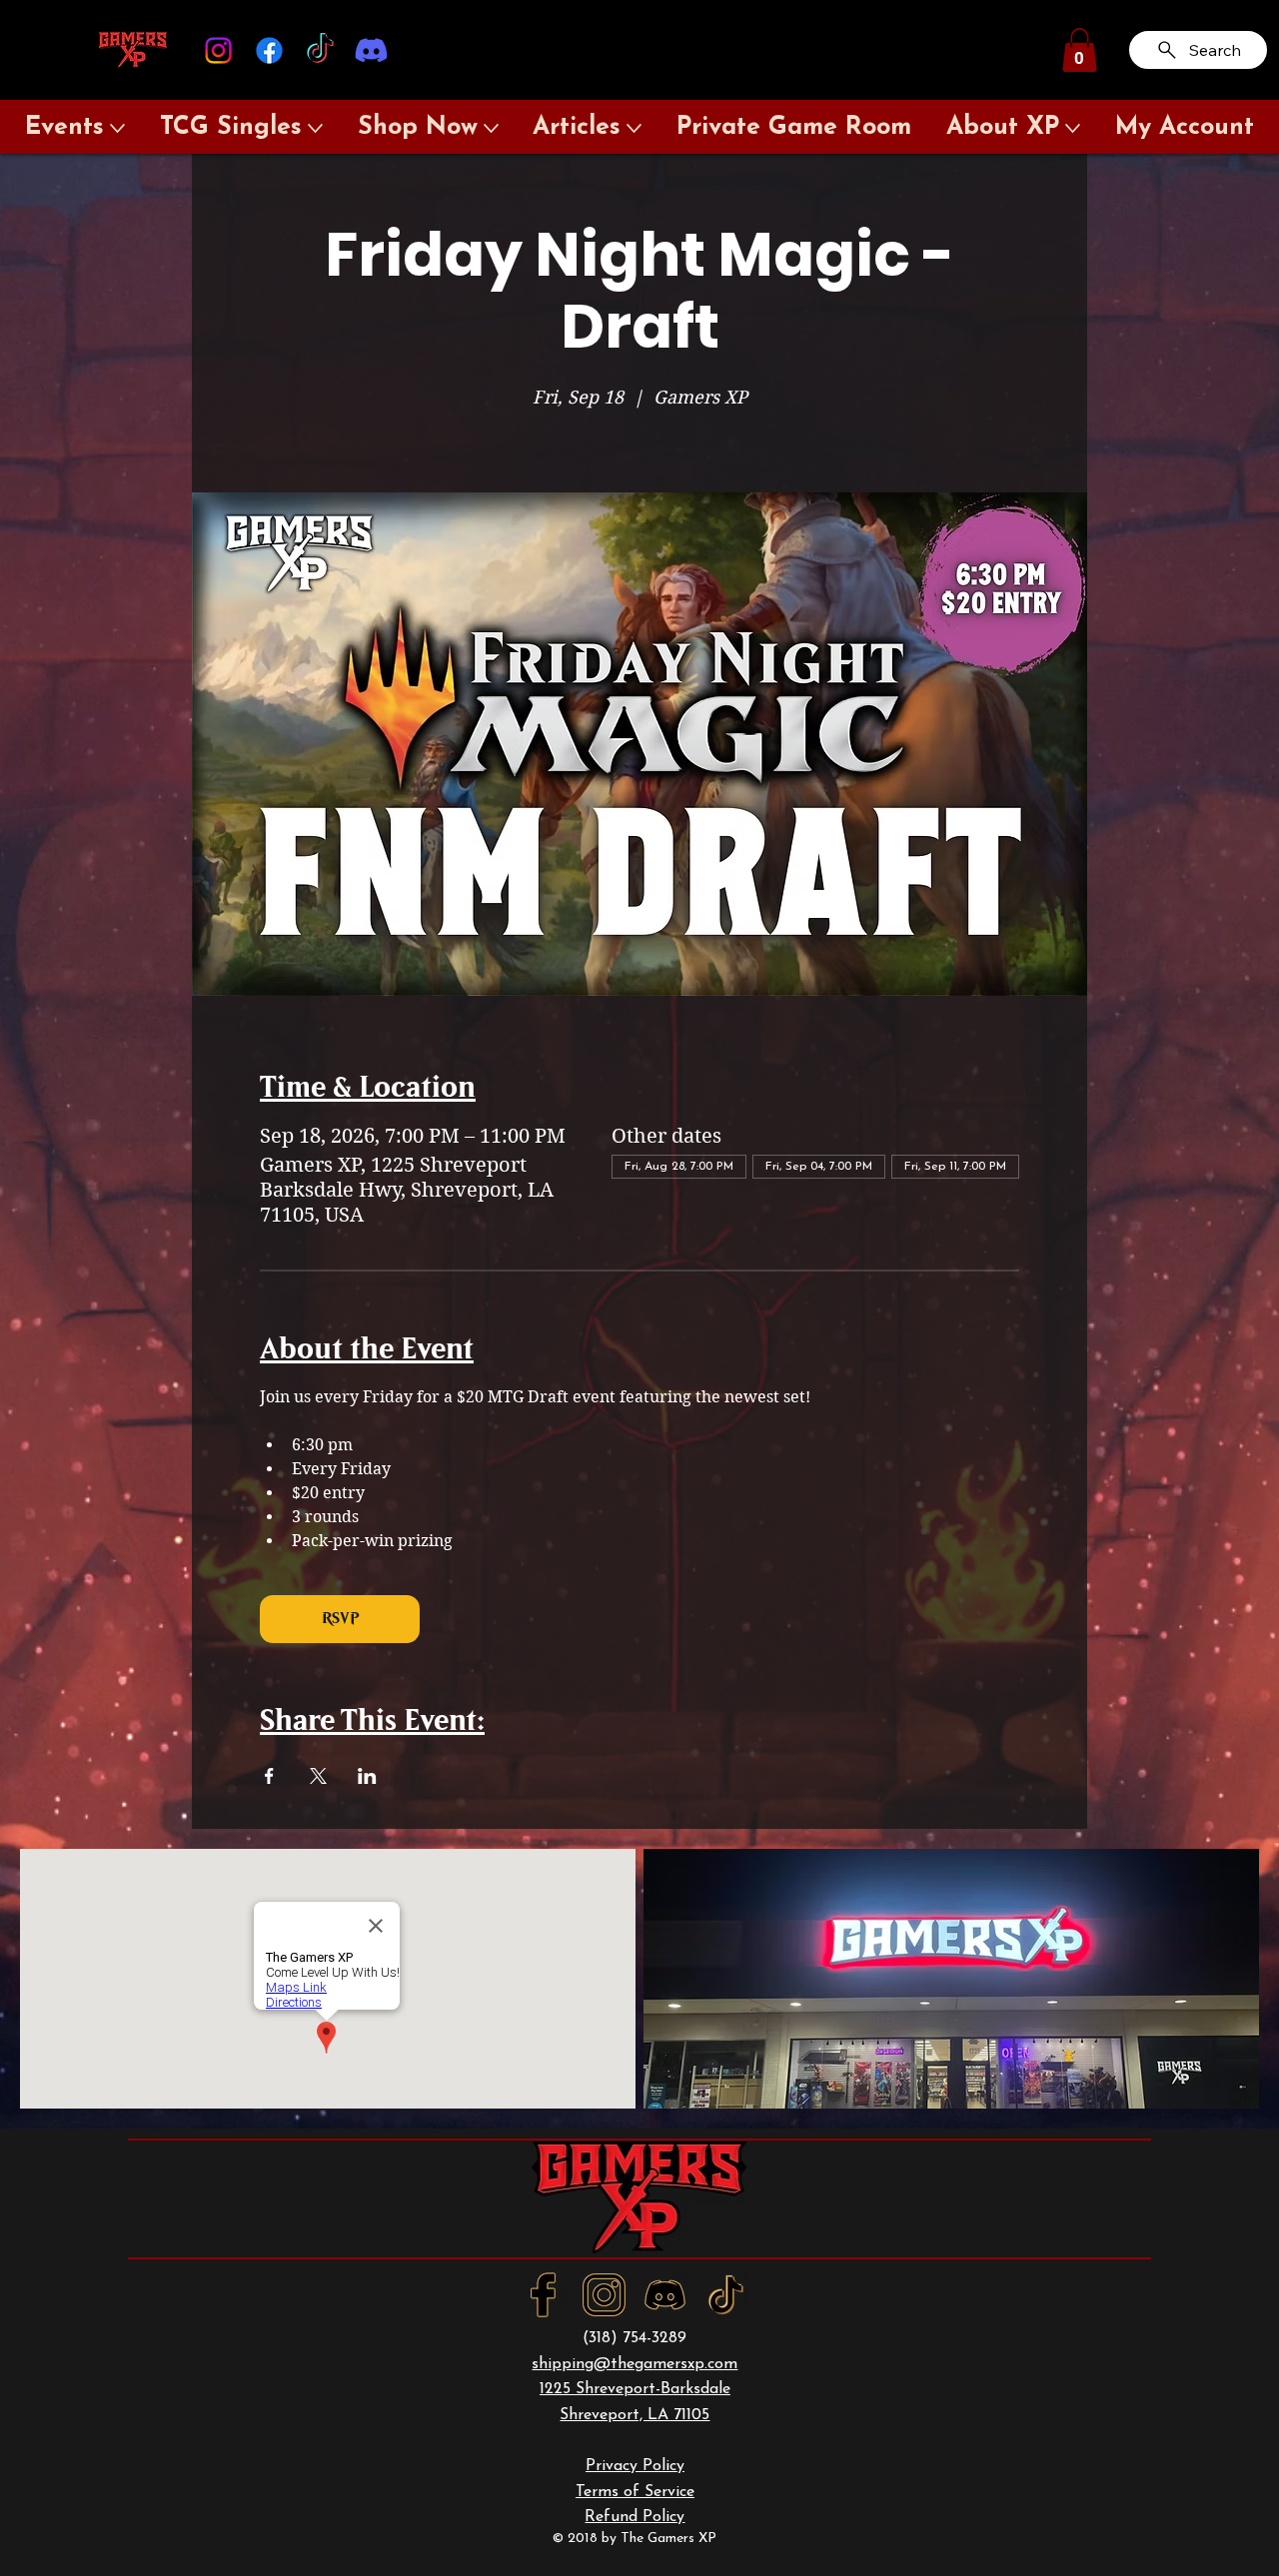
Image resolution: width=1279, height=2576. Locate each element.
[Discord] (371, 50)
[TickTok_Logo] (726, 2295)
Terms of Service (635, 2492)
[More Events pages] (117, 128)
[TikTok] (320, 50)
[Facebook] (269, 50)
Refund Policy (635, 2517)
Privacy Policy (635, 2466)
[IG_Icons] (604, 2295)
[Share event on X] (318, 1776)
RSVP (340, 1619)
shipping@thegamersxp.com (635, 2364)
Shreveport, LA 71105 (635, 2415)
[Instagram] (218, 50)
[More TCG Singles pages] (315, 128)
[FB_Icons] (543, 2295)
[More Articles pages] (634, 128)
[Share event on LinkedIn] (367, 1776)
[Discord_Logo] (665, 2295)
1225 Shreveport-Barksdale (635, 2389)
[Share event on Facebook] (269, 1776)
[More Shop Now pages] (491, 128)
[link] (1080, 50)
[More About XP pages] (1073, 128)
